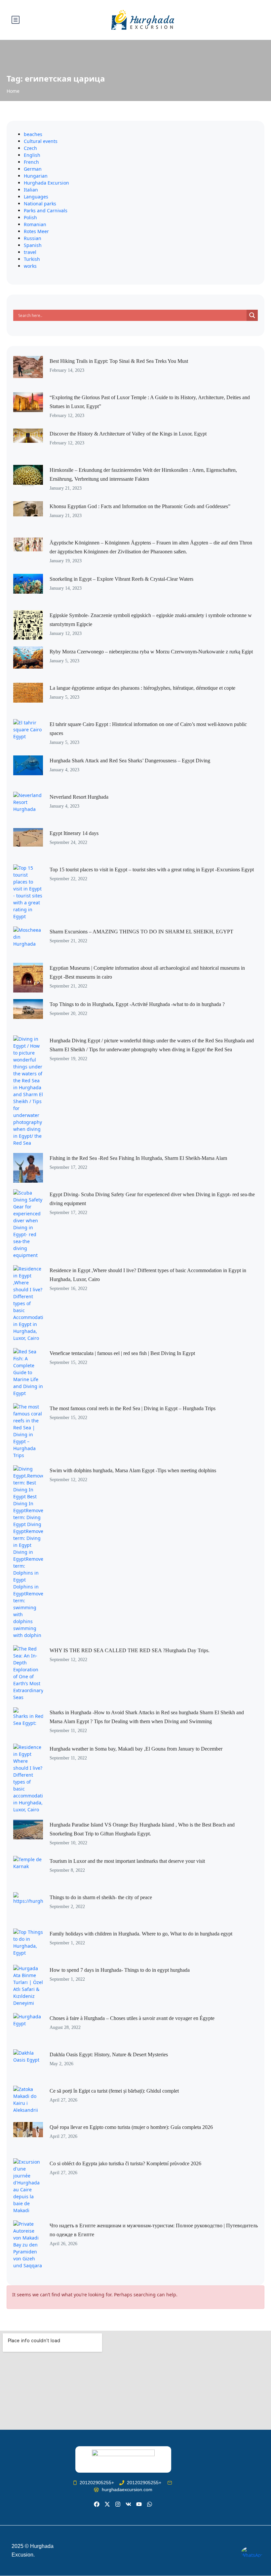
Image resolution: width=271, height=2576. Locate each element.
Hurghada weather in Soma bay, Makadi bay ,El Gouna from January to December (136, 1749)
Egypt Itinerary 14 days (74, 833)
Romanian (35, 224)
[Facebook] (96, 2504)
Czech (30, 148)
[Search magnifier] (252, 315)
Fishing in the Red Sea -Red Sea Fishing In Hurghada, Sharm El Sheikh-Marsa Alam (138, 1158)
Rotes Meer (36, 231)
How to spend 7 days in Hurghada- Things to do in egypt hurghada (120, 1970)
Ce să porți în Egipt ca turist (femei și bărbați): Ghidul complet (114, 2091)
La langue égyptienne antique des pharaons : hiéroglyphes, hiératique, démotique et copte (142, 688)
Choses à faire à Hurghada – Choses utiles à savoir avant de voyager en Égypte (132, 2018)
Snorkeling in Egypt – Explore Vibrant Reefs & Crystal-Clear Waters (121, 579)
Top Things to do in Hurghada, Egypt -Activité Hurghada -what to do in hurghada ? (137, 1004)
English (32, 155)
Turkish (32, 259)
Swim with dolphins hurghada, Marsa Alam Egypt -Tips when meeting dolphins (133, 1470)
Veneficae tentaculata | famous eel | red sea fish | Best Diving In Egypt (122, 1353)
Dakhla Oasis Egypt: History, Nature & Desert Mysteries (109, 2054)
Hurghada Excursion (46, 183)
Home (13, 91)
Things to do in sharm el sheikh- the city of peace (101, 1897)
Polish (30, 217)
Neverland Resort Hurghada (79, 797)
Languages (36, 197)
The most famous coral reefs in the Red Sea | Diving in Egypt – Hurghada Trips (133, 1408)
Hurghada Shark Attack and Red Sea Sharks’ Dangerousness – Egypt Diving (130, 761)
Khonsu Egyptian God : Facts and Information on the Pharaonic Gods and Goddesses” (140, 506)
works (30, 266)
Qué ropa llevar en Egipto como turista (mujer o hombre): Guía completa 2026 (131, 2127)
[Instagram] (118, 2504)
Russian (33, 238)
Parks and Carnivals (46, 210)
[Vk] (128, 2504)
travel (30, 252)
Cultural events (41, 141)
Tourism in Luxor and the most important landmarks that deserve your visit (127, 1861)
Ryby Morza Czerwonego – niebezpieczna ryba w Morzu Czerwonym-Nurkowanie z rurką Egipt (151, 652)
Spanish (33, 245)
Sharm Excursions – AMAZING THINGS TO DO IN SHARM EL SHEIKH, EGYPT (141, 932)
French (31, 162)
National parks (40, 204)
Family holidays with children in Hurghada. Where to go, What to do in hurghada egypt (141, 1934)
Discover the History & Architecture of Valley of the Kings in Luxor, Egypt (128, 434)
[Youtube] (139, 2504)
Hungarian (36, 176)
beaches (33, 134)
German (33, 169)
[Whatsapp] (150, 2504)
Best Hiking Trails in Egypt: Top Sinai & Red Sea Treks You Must (119, 361)
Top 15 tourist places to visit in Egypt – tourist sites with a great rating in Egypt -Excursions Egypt (152, 870)
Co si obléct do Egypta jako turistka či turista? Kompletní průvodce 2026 (125, 2163)
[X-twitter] (107, 2504)
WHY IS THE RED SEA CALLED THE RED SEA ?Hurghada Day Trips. (130, 1650)
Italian (31, 190)
